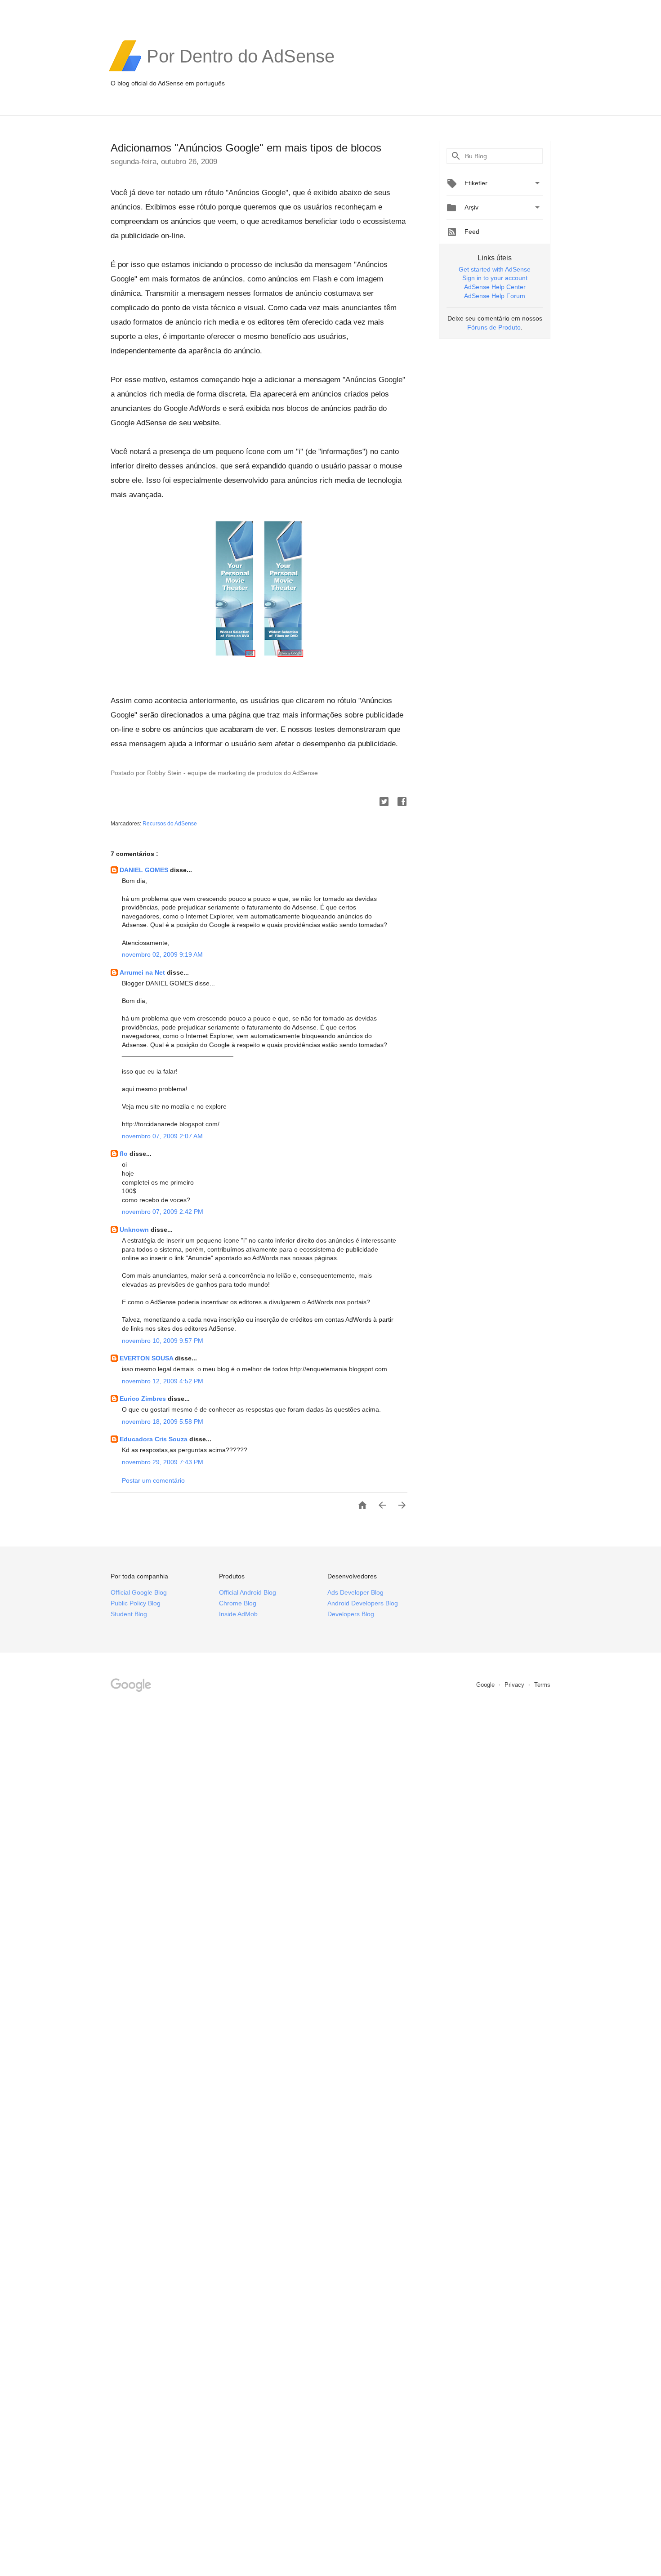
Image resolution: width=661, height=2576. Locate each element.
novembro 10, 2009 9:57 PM (163, 1341)
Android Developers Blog (363, 1603)
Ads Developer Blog (355, 1592)
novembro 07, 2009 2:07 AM (162, 1136)
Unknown (135, 1230)
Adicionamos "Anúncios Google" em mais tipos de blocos (246, 148)
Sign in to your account (495, 278)
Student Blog (129, 1614)
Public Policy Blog (136, 1603)
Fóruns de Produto (494, 327)
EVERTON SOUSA (147, 1358)
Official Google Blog (139, 1592)
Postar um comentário (153, 1480)
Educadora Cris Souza (154, 1439)
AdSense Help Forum (495, 296)
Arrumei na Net (143, 972)
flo (125, 1154)
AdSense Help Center (495, 287)
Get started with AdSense (495, 269)
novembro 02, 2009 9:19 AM (162, 954)
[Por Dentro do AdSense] (241, 70)
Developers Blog (351, 1614)
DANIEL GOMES (145, 870)
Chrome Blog (238, 1603)
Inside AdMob (238, 1614)
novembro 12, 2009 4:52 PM (163, 1381)
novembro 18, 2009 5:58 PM (163, 1422)
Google (486, 1685)
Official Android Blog (248, 1592)
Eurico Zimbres (144, 1399)
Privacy (515, 1685)
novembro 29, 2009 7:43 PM (163, 1462)
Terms (542, 1685)
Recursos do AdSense (170, 824)
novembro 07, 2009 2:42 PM (163, 1212)
